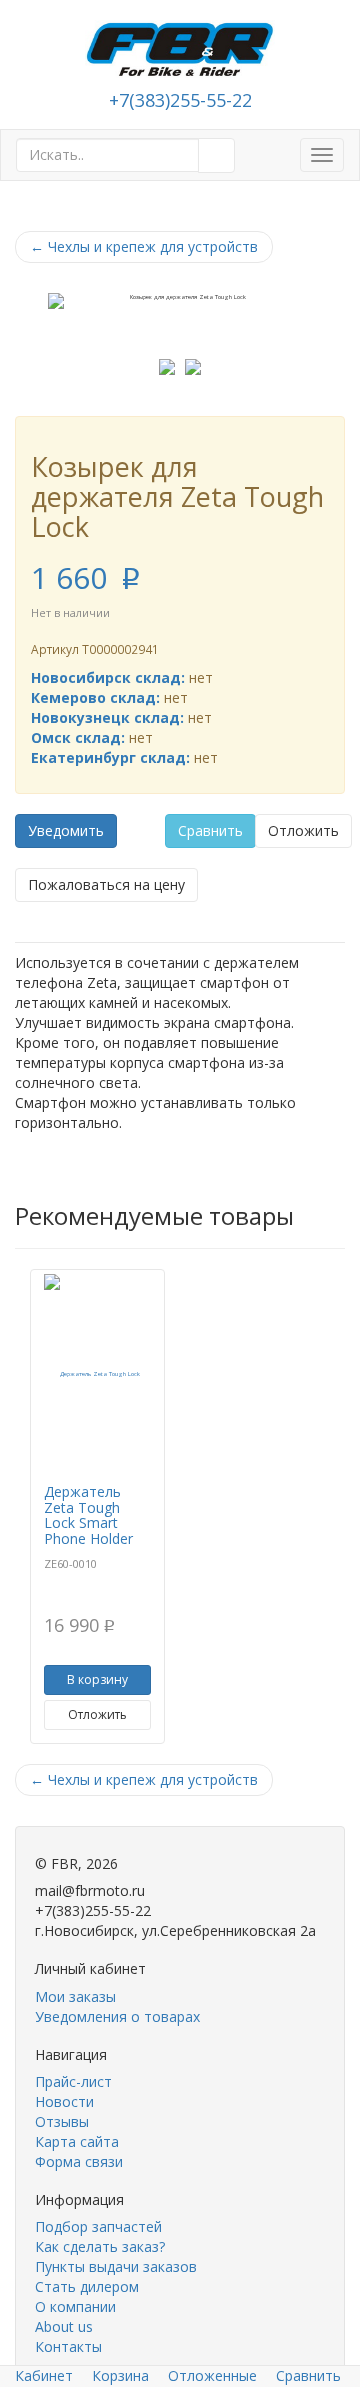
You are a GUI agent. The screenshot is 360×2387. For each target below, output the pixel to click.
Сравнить (210, 830)
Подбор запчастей (98, 2226)
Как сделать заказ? (100, 2246)
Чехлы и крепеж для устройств (144, 246)
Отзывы (62, 2121)
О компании (75, 2306)
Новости (64, 2101)
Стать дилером (87, 2286)
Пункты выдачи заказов (116, 2266)
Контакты (68, 2346)
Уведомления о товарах (117, 2016)
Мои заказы (75, 1996)
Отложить (303, 830)
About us (64, 2326)
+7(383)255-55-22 (180, 100)
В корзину (97, 1679)
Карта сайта (77, 2141)
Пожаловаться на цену (106, 884)
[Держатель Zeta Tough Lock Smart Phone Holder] (97, 1374)
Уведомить (66, 830)
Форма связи (79, 2161)
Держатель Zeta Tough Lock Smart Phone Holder (88, 1514)
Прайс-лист (73, 2081)
